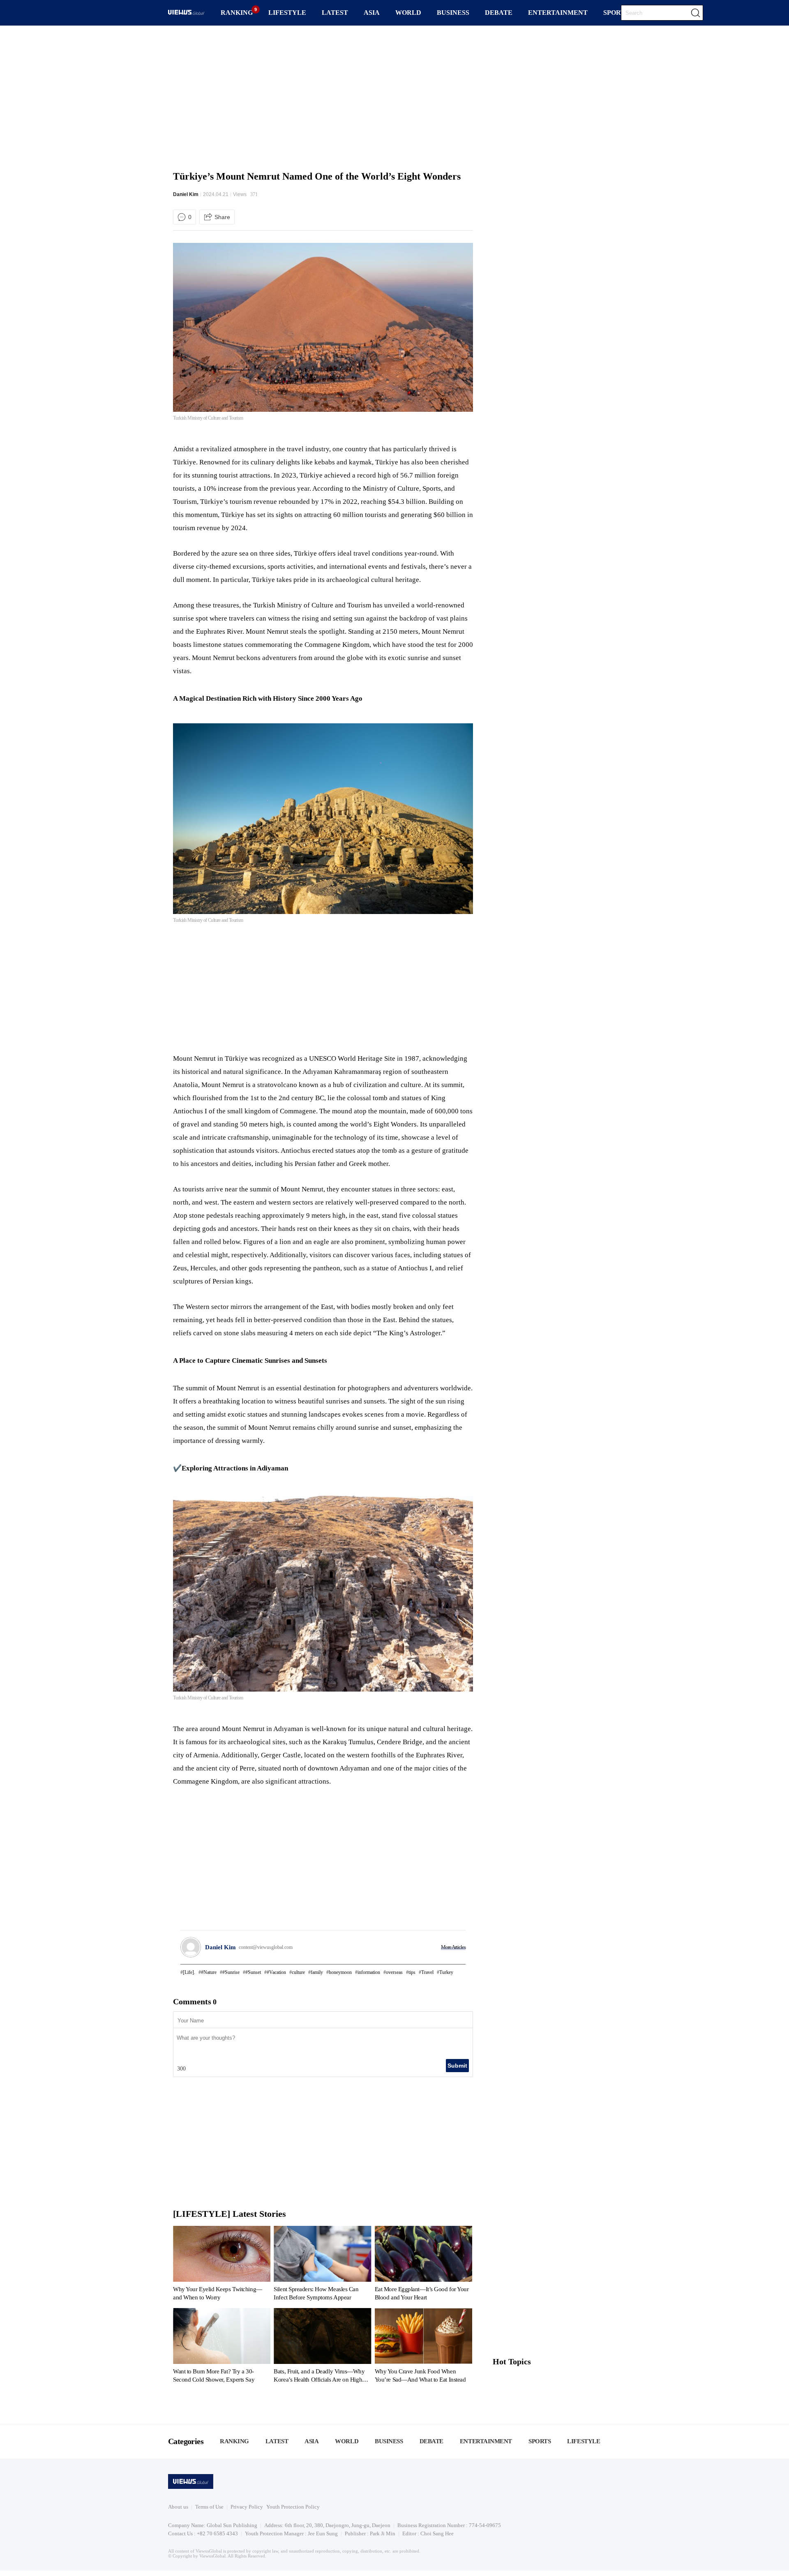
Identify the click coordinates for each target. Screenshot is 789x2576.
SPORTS (616, 13)
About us (178, 2507)
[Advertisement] (394, 97)
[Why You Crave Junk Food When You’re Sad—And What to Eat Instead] (423, 2347)
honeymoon (340, 1972)
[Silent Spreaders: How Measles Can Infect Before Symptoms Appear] (322, 2265)
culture (298, 1972)
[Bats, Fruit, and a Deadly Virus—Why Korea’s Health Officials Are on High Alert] (322, 2347)
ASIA (372, 13)
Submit (457, 2066)
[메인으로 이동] (186, 13)
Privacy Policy (247, 2507)
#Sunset (253, 1972)
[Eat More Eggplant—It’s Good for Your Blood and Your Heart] (423, 2265)
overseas (394, 1972)
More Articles (453, 1947)
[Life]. (189, 1972)
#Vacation (276, 1972)
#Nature (209, 1972)
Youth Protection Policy (293, 2507)
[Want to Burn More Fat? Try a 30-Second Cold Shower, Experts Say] (222, 2347)
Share (222, 217)
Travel (427, 1972)
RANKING (237, 13)
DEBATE (499, 13)
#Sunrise (231, 1972)
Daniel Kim (186, 194)
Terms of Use (209, 2507)
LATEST (335, 13)
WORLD (408, 13)
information (369, 1972)
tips (412, 1972)
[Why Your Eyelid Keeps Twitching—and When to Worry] (222, 2265)
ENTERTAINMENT (558, 13)
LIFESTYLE (287, 13)
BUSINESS (453, 13)
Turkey (446, 1972)
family (317, 1972)
